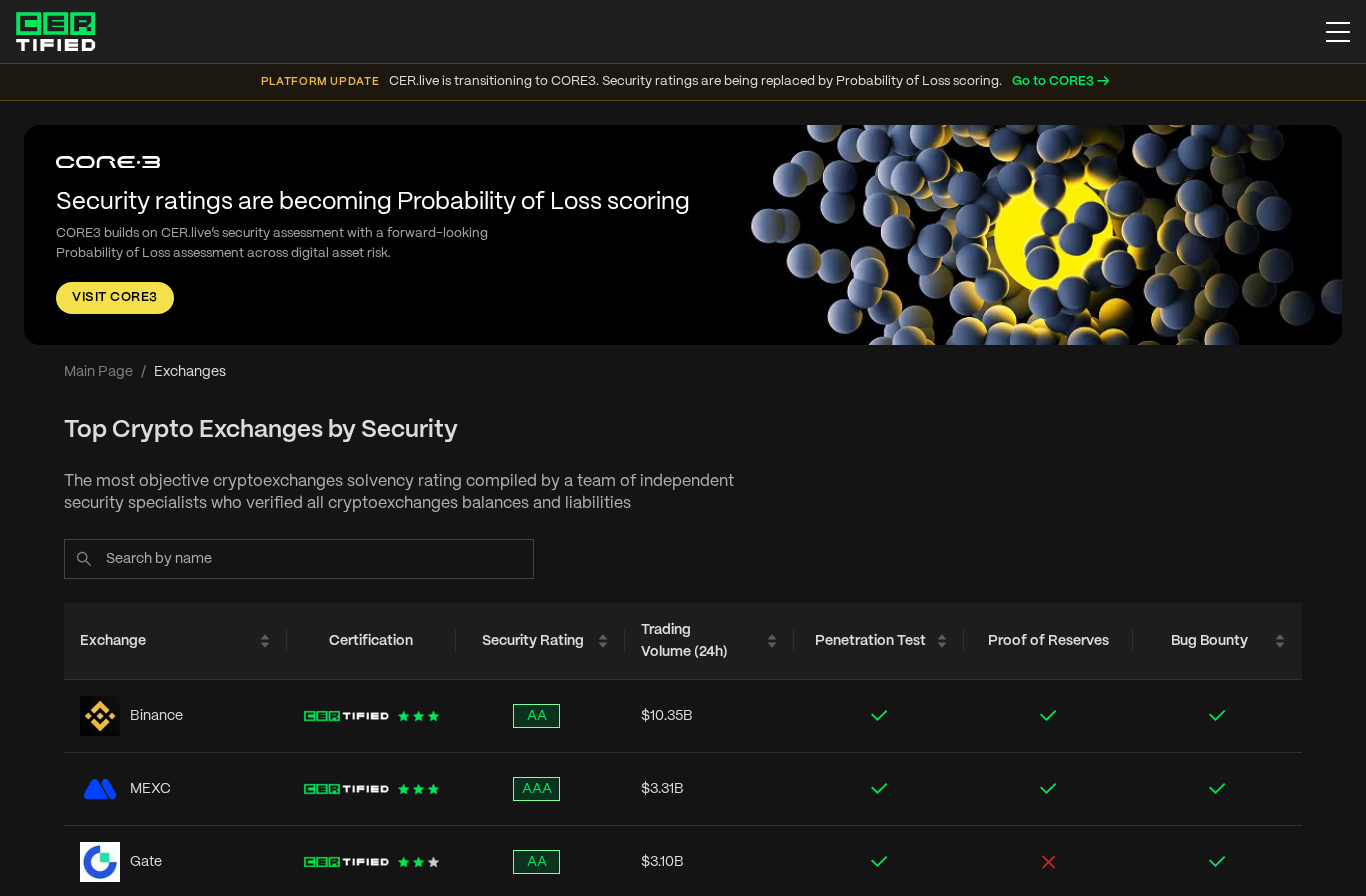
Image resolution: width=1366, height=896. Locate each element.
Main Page (98, 372)
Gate (146, 862)
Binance (156, 716)
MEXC (150, 789)
